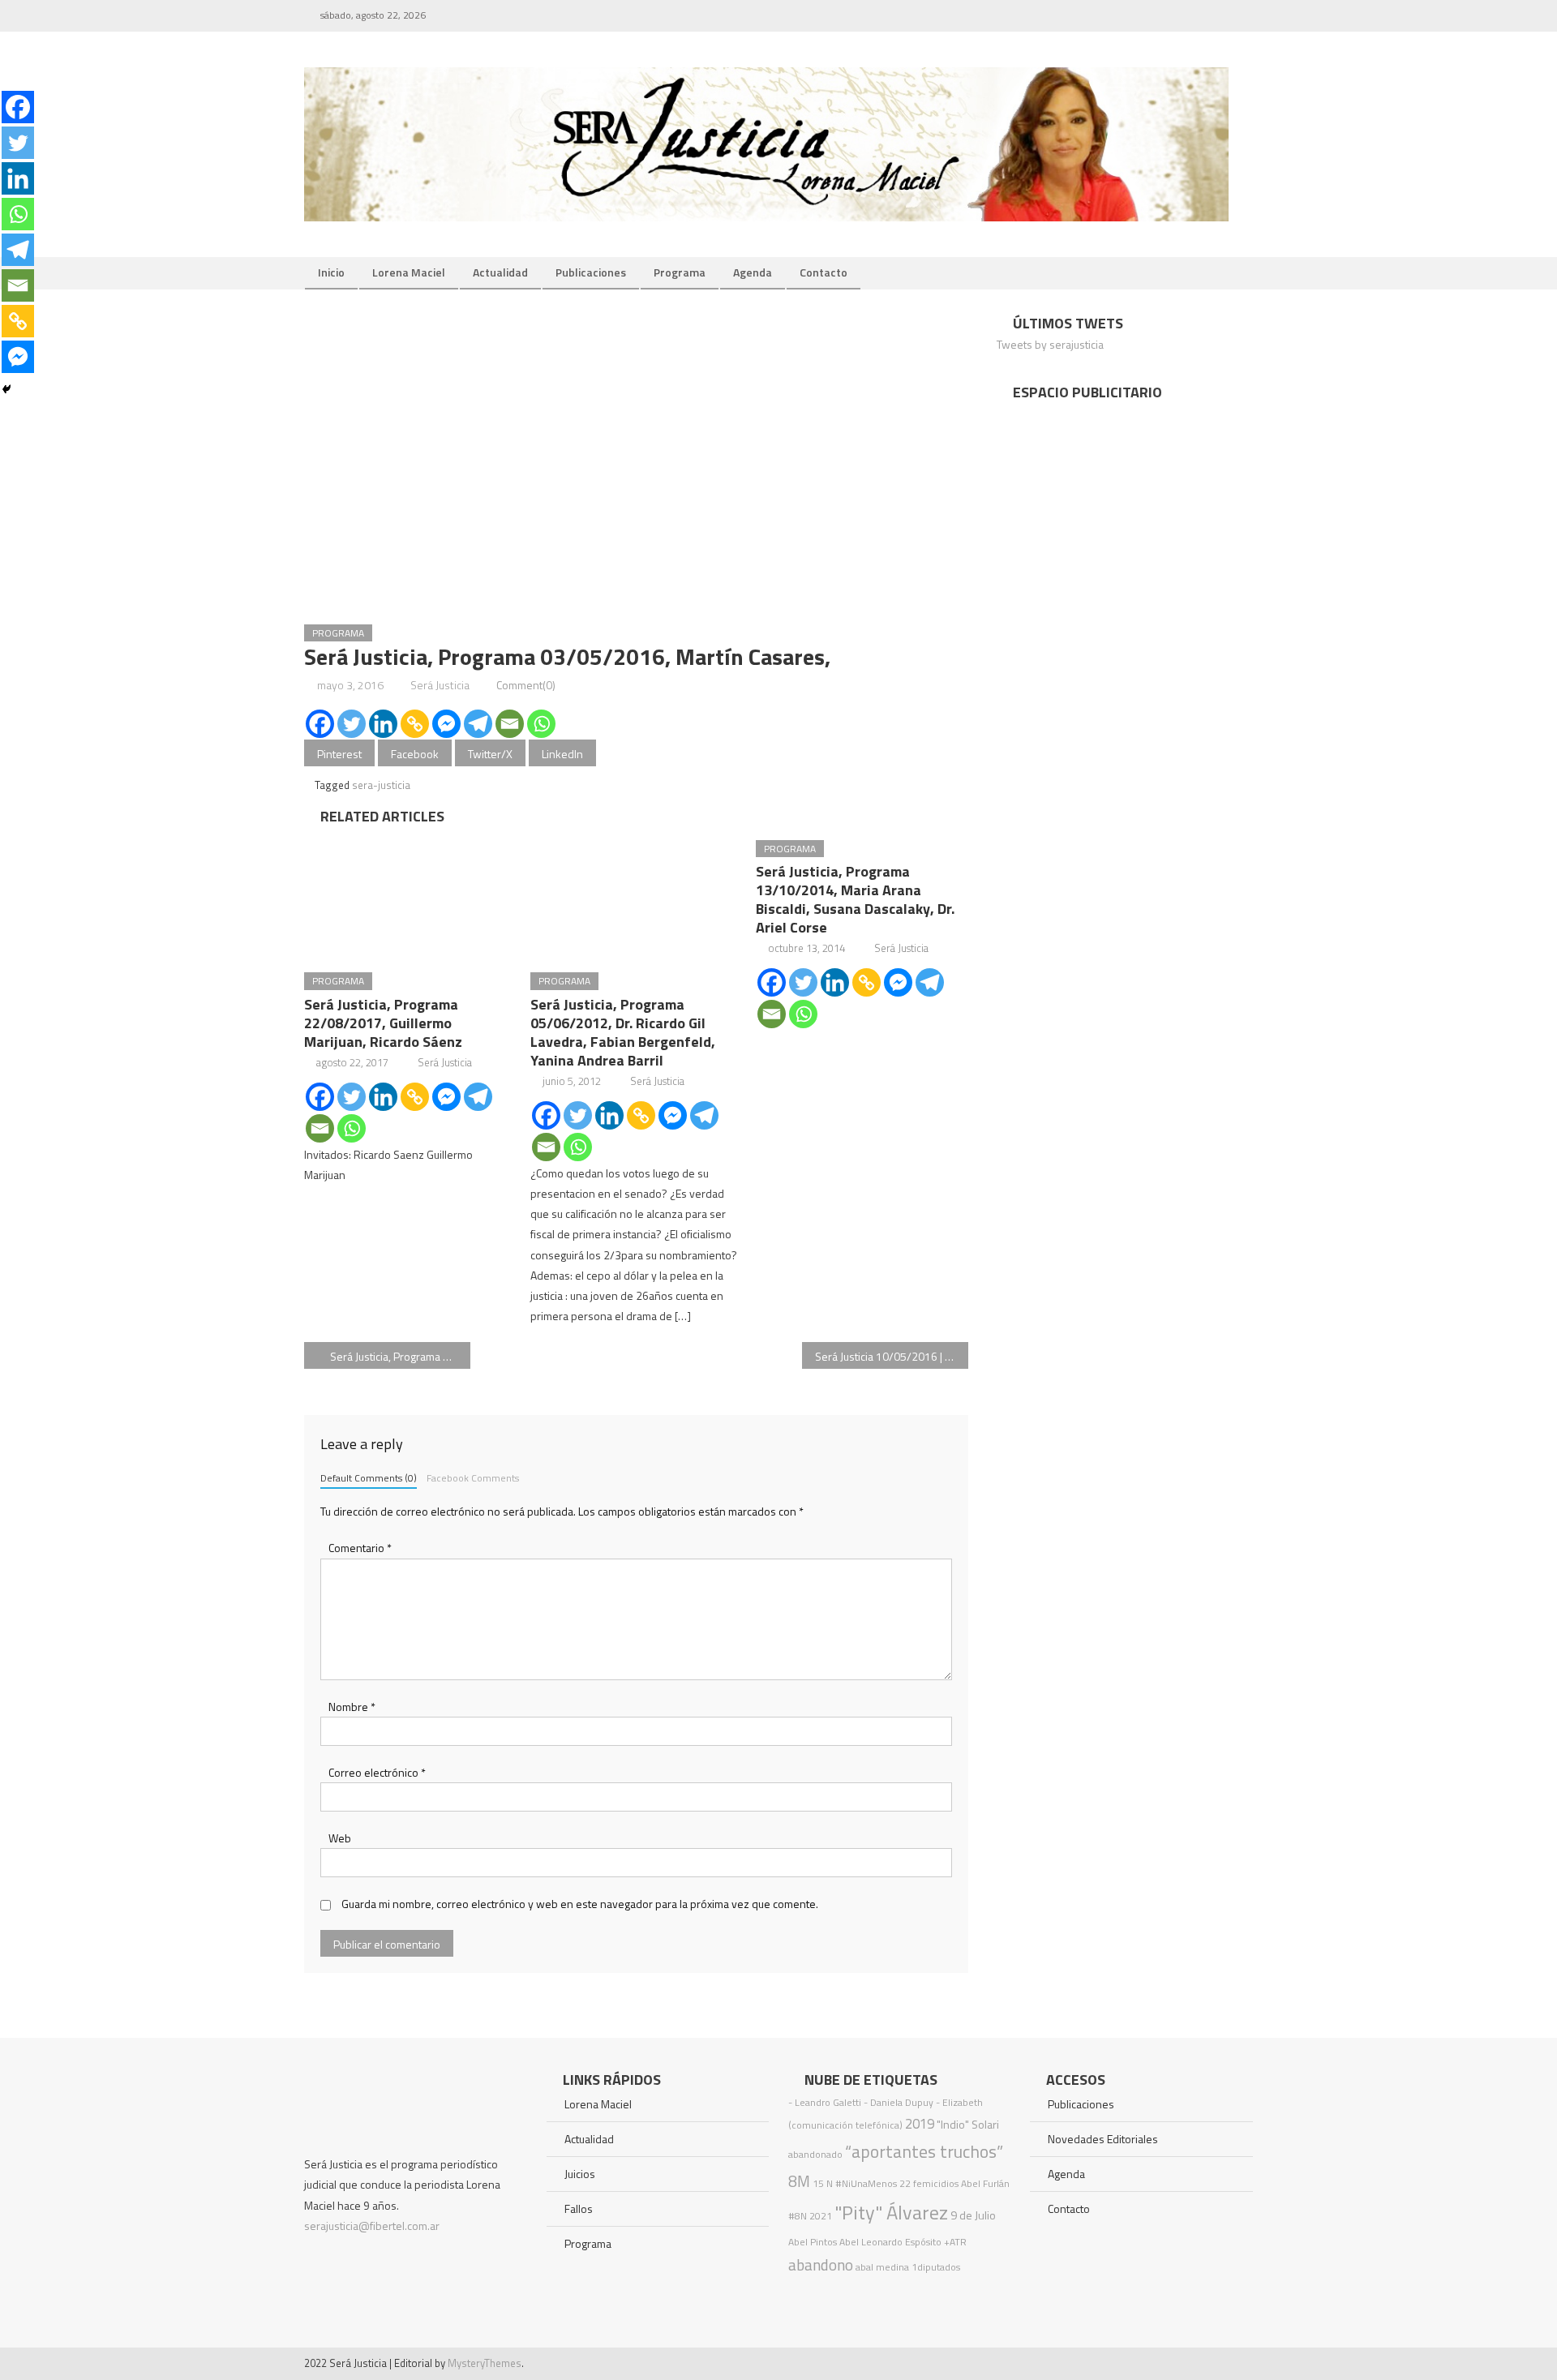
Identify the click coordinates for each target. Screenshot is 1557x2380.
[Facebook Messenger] (446, 724)
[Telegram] (478, 724)
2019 (920, 2124)
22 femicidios (929, 2183)
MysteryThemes (485, 2363)
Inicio (331, 272)
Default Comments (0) (369, 1478)
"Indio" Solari (968, 2125)
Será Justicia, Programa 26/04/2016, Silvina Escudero (400, 1356)
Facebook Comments (473, 1478)
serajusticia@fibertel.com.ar (372, 2226)
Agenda (753, 272)
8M (799, 2181)
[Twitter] (352, 724)
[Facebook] (320, 724)
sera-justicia (381, 785)
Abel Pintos (813, 2242)
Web (340, 1838)
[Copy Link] (415, 724)
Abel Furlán (985, 2183)
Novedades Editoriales (1103, 2139)
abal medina (882, 2267)
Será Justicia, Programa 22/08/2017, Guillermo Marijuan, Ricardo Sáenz (383, 1023)
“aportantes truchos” (924, 2151)
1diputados (936, 2267)
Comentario (360, 1548)
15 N (823, 2183)
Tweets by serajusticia (1050, 344)
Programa (680, 272)
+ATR (955, 2242)
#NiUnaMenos (866, 2183)
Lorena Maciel (409, 272)
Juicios (580, 2174)
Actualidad (500, 272)
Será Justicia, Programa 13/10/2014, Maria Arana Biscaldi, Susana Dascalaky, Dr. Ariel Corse (855, 899)
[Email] (510, 724)
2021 (821, 2216)
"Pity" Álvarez (891, 2212)
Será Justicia (440, 685)
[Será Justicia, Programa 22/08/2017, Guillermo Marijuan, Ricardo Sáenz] (410, 894)
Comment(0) (526, 685)
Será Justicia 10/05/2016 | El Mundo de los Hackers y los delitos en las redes (892, 1356)
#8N (798, 2216)
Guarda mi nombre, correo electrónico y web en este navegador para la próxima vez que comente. (580, 1904)
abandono (821, 2264)
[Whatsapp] (541, 724)
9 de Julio (973, 2215)
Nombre (352, 1707)
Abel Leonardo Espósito (890, 2242)
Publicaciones (591, 272)
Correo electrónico (377, 1772)
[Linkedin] (383, 724)
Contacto (824, 272)
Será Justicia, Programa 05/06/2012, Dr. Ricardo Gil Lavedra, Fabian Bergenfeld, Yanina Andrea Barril (623, 1032)
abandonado (815, 2154)
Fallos (579, 2208)
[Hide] (6, 389)
